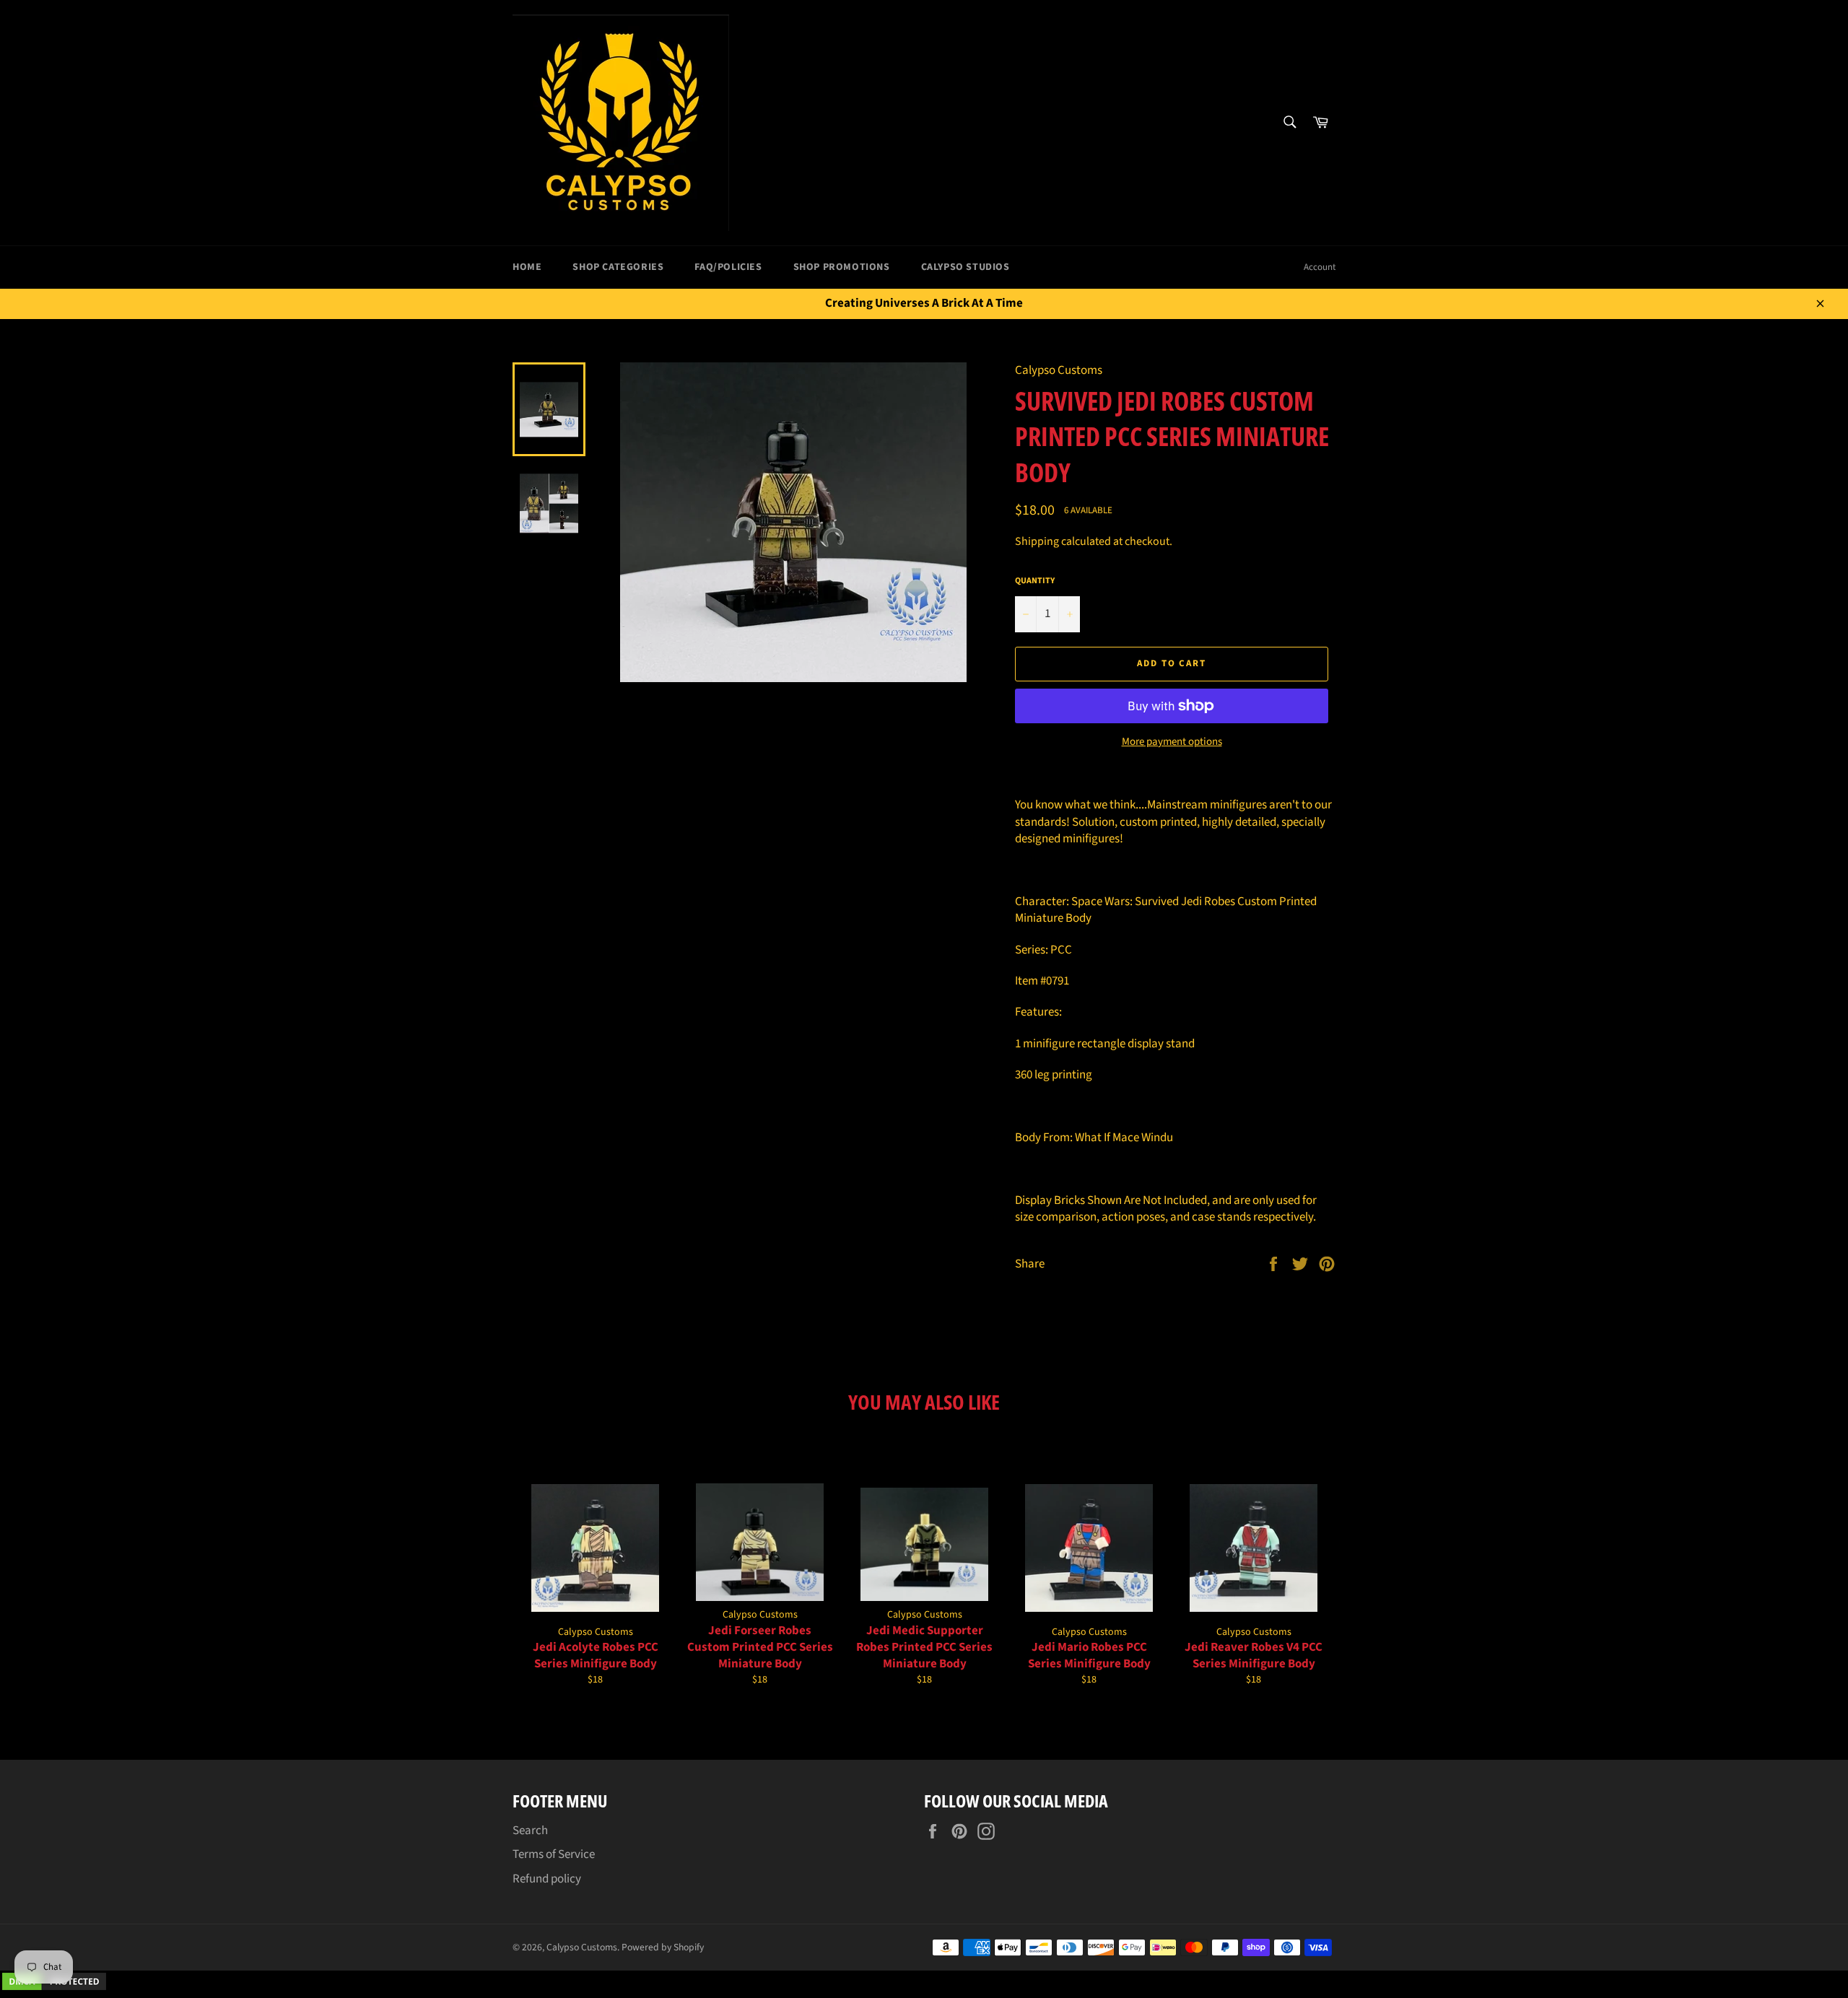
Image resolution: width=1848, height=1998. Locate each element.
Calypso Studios (966, 267)
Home (527, 267)
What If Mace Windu (1124, 1138)
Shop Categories (618, 267)
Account (1320, 267)
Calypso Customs (582, 1947)
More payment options (1172, 742)
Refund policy (547, 1879)
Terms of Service (554, 1854)
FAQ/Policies (728, 267)
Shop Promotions (842, 267)
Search (530, 1831)
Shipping (1037, 541)
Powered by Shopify (663, 1947)
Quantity (1035, 581)
